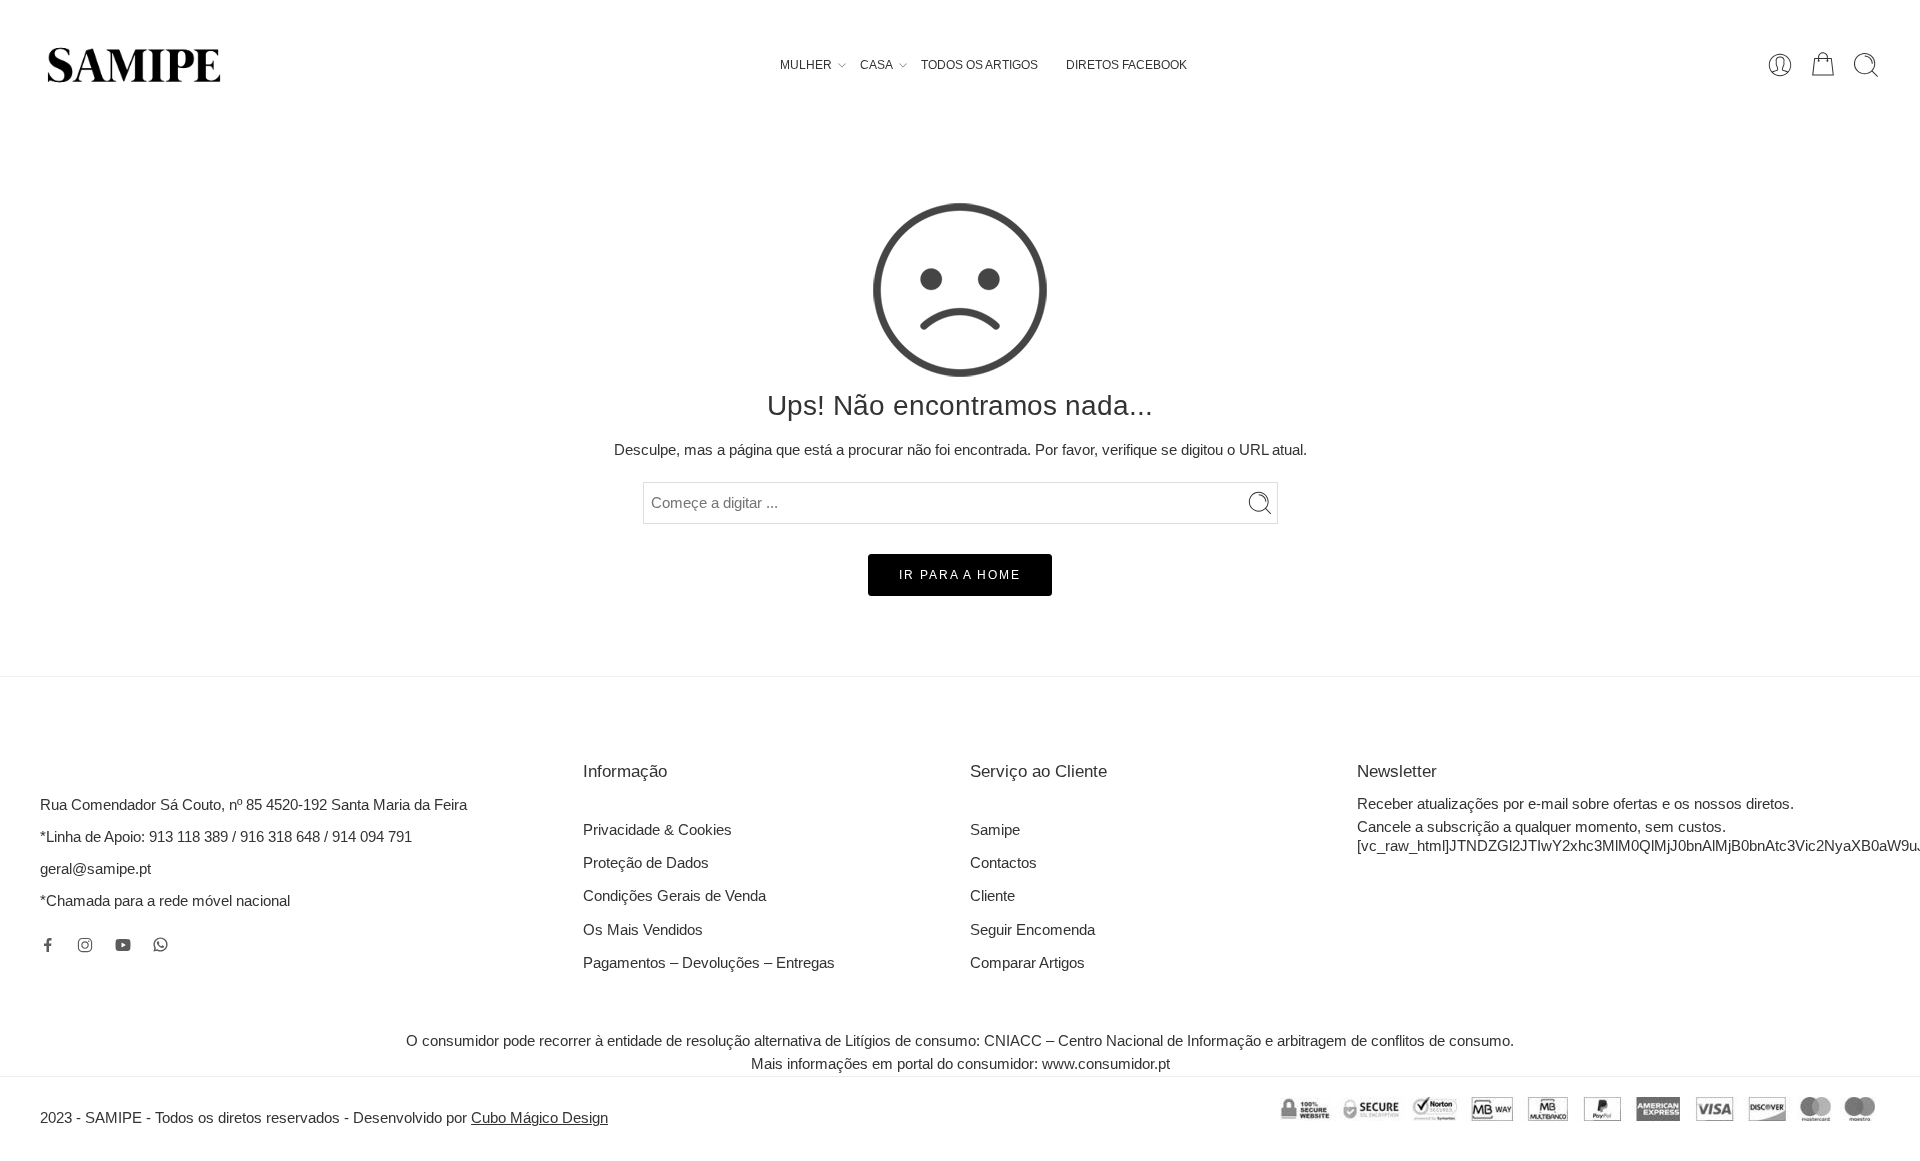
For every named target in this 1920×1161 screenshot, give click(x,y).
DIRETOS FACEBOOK (1126, 64)
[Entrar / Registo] (1780, 65)
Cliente (992, 896)
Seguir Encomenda (1032, 930)
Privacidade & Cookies (657, 830)
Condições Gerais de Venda (674, 896)
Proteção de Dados (646, 863)
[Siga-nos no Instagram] (85, 945)
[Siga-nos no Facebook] (48, 945)
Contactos (1003, 863)
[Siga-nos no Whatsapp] (160, 944)
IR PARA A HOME (960, 575)
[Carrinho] (1823, 65)
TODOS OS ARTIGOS (979, 64)
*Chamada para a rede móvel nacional (165, 901)
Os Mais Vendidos (643, 930)
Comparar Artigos (1027, 963)
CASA (876, 64)
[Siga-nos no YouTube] (123, 945)
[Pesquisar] (1866, 65)
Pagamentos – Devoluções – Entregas (709, 963)
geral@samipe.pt (95, 869)
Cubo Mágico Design (539, 1118)
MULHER (806, 64)
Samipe (995, 830)
